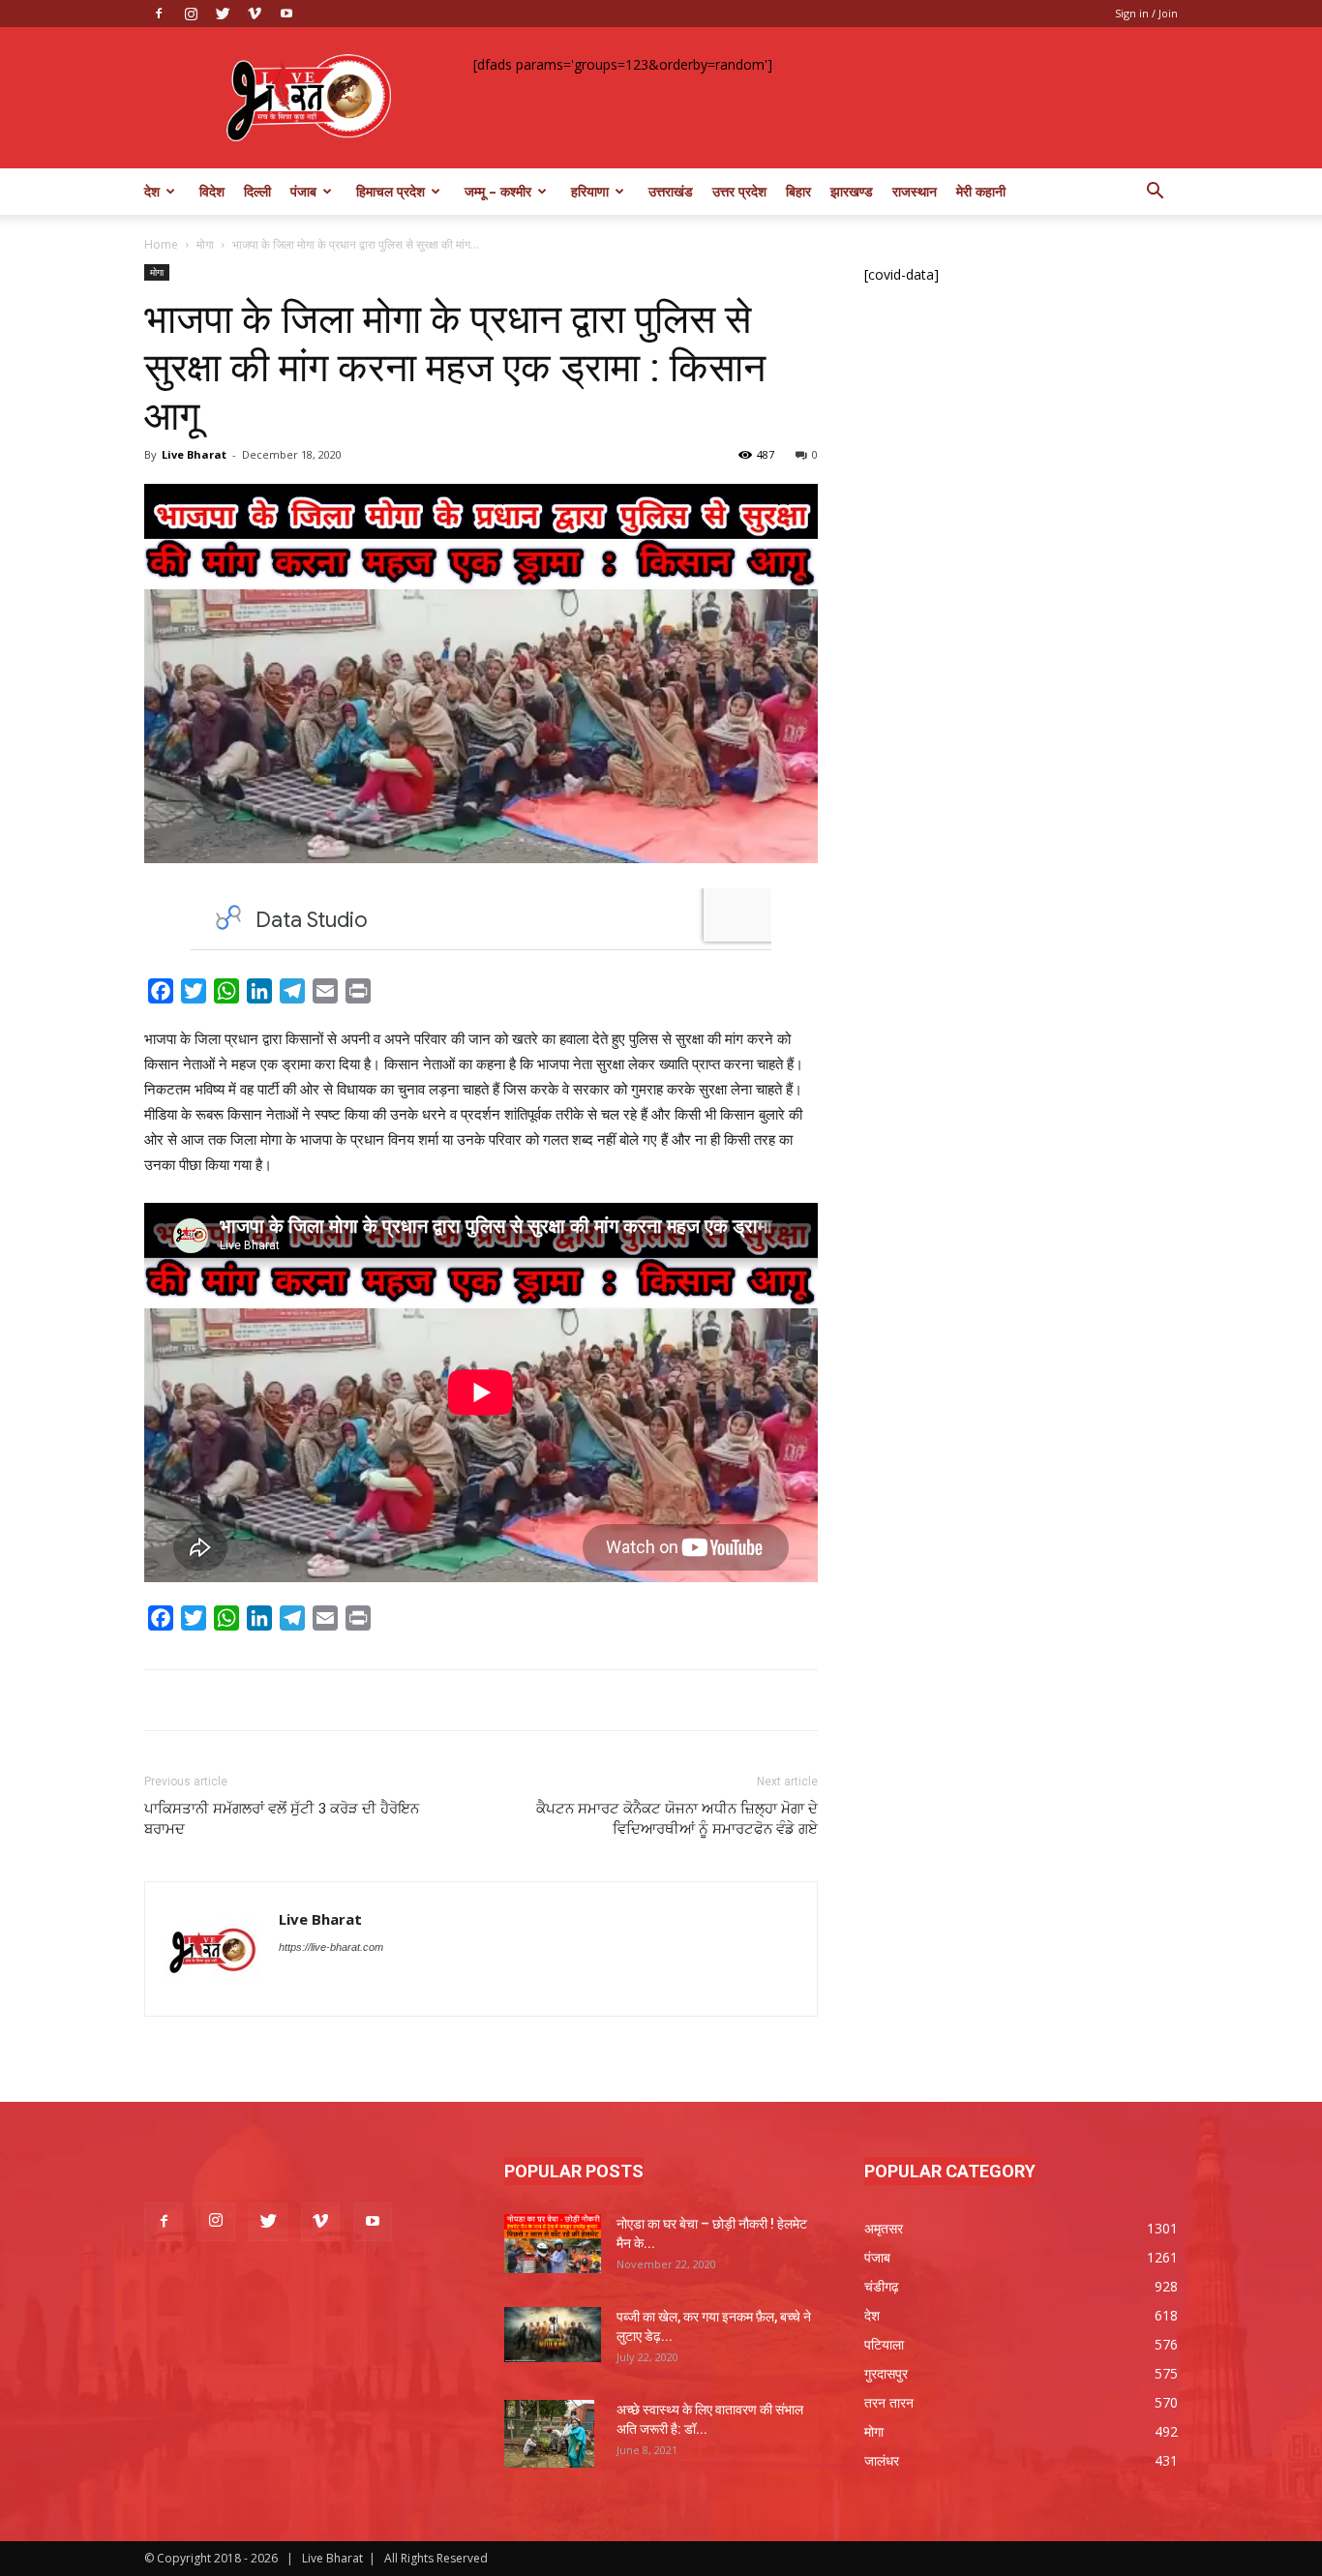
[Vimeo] (255, 14)
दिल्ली (257, 191)
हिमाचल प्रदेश (391, 191)
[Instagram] (191, 14)
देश (152, 191)
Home (161, 244)
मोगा (205, 244)
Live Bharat (194, 454)
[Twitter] (223, 14)
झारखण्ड (852, 191)
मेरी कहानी (981, 191)
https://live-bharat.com (331, 1947)
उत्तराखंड (671, 191)
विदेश (212, 191)
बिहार (798, 191)
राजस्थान (915, 191)
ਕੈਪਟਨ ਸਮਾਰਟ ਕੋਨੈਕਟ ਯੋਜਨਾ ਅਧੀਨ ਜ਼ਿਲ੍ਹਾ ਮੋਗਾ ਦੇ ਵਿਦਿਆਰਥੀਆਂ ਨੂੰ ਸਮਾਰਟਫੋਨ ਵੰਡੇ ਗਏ (677, 1819)
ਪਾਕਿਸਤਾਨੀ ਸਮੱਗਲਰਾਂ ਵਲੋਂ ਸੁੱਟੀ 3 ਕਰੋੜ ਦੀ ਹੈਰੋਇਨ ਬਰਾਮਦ (282, 1819)
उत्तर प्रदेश (739, 191)
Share (399, 994)
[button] (1155, 193)
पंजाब (303, 191)
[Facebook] (159, 14)
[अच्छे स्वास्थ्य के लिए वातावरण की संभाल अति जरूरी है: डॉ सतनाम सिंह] (549, 2434)
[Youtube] (286, 14)
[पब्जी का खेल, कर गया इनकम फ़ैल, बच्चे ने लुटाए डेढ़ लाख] (553, 2335)
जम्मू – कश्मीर (498, 191)
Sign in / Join (1146, 13)
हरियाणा (590, 191)
